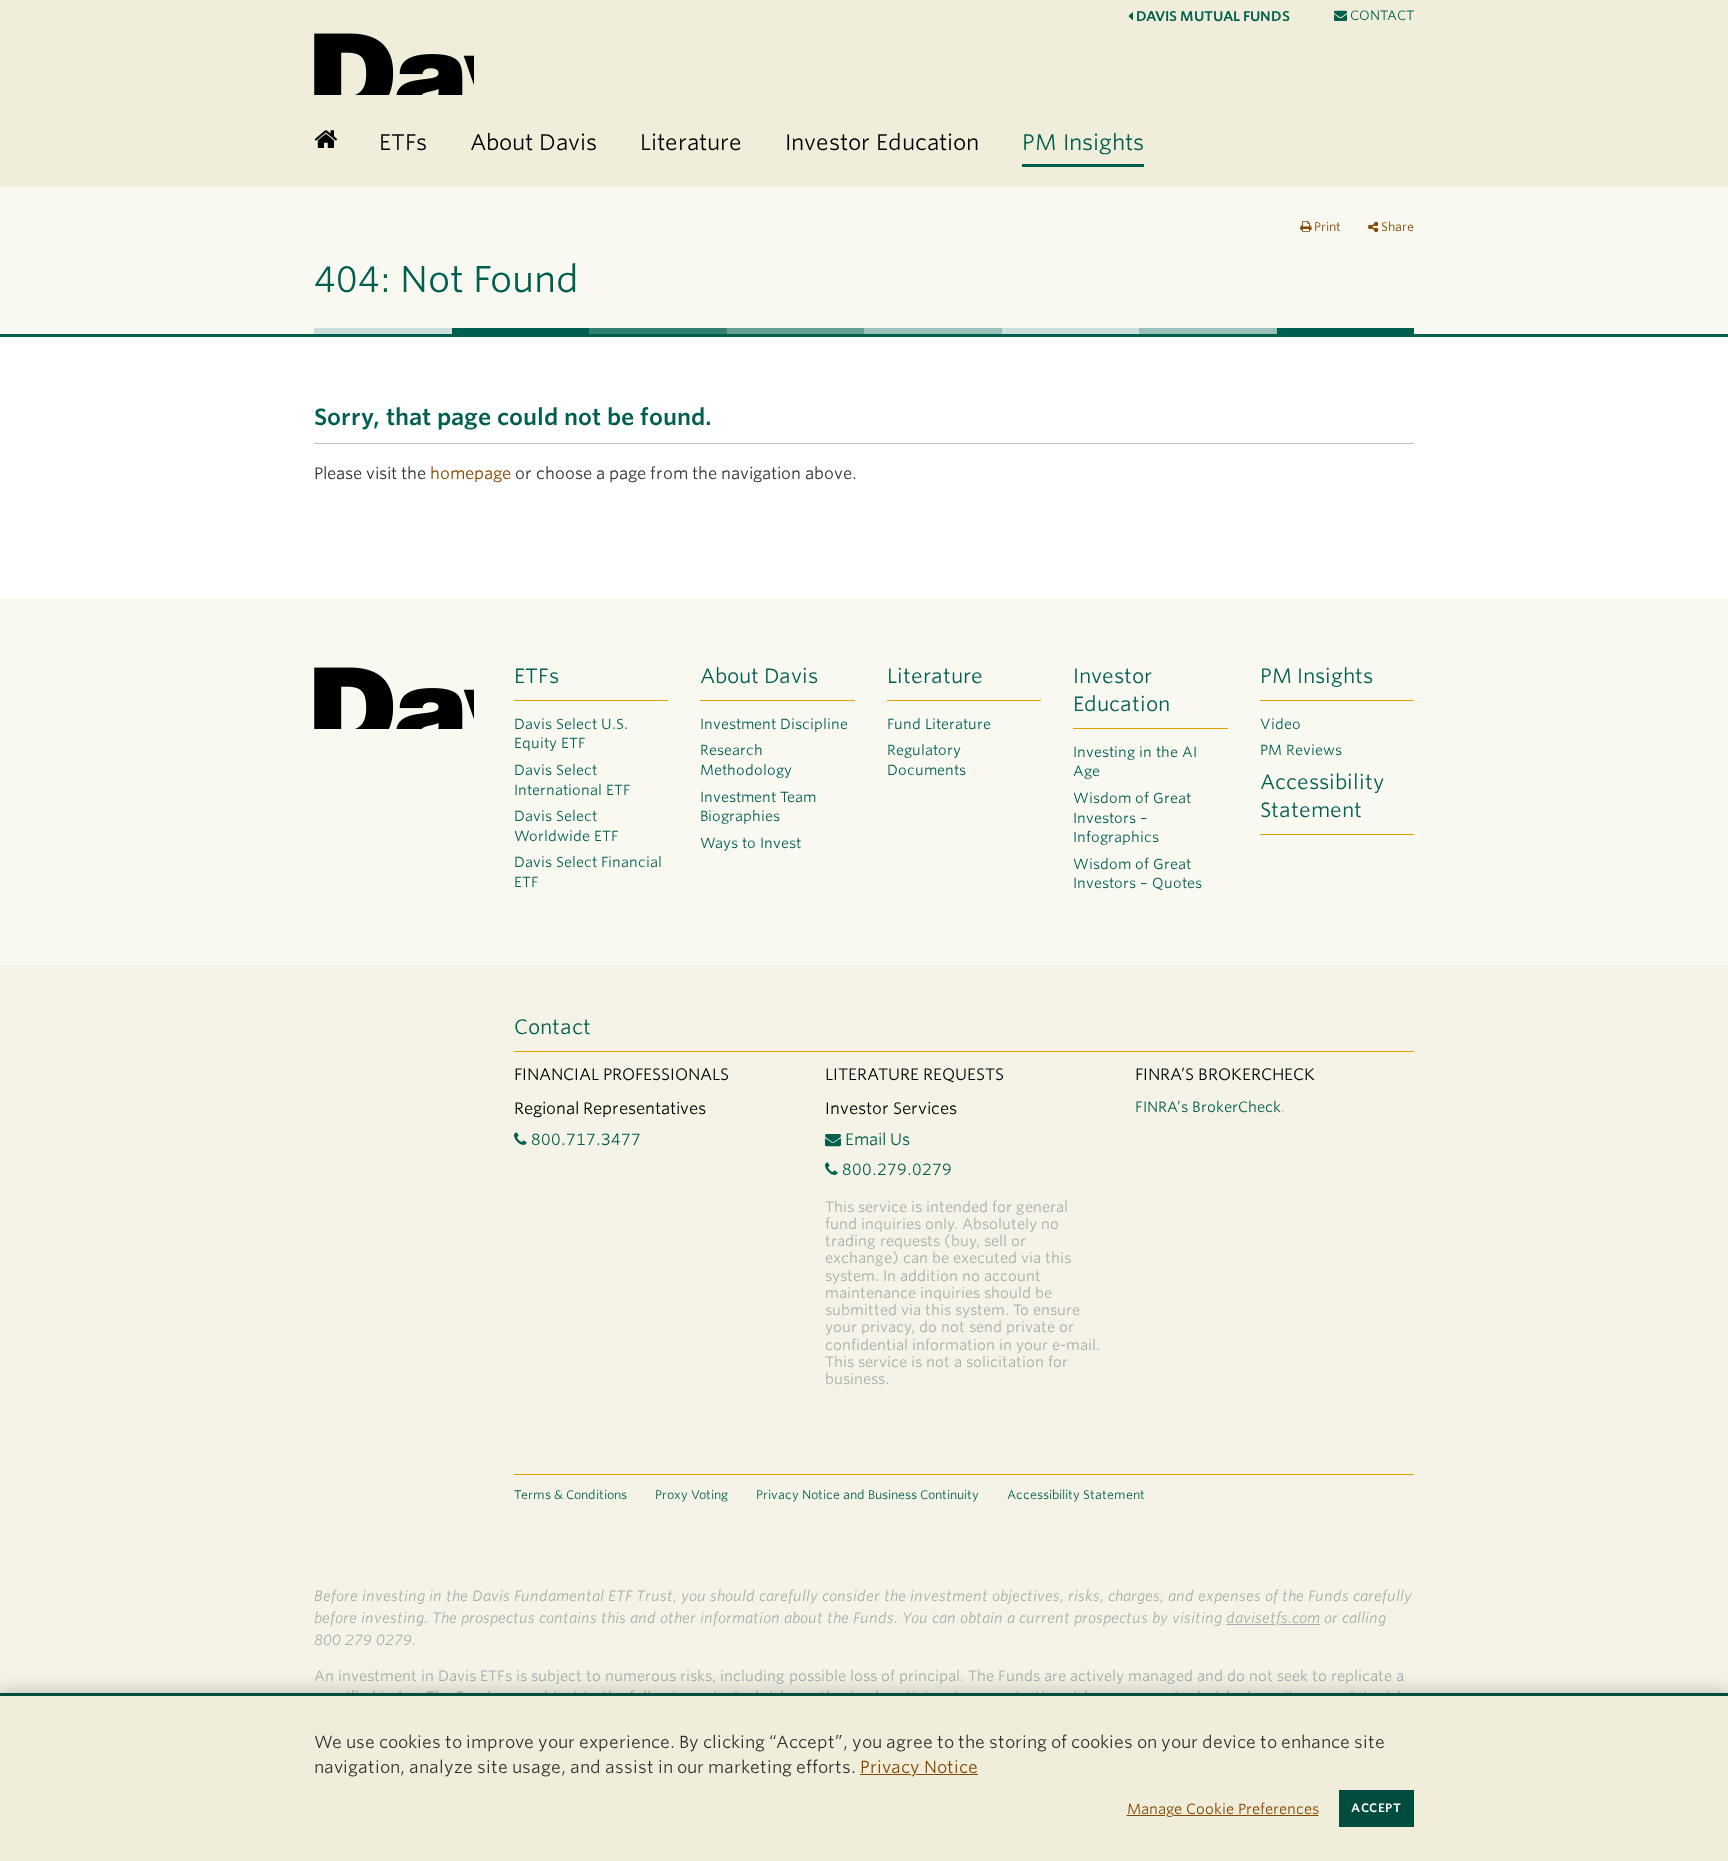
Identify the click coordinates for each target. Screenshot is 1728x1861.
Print (1326, 226)
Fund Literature (939, 724)
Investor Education (1121, 690)
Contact (1380, 15)
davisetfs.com (1273, 1617)
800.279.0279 (895, 1169)
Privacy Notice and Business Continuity (867, 1494)
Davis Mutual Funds (1211, 16)
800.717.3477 (584, 1139)
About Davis (759, 676)
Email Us (875, 1139)
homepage (470, 473)
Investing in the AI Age (1135, 762)
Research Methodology (746, 760)
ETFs (536, 676)
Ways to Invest (750, 843)
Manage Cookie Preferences (1223, 1808)
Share (1396, 226)
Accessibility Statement (1322, 796)
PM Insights (1316, 676)
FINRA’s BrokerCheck (1208, 1106)
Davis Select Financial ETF (588, 872)
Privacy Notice (919, 1767)
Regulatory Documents (926, 760)
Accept (1376, 1808)
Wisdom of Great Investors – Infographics (1132, 817)
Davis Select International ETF (572, 780)
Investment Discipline (774, 724)
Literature (935, 676)
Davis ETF (394, 61)
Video (1280, 724)
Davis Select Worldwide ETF (566, 826)
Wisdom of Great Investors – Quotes (1137, 874)
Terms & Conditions (570, 1494)
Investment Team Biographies (758, 807)
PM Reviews (1301, 750)
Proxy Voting (691, 1494)
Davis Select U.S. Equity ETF (571, 734)
